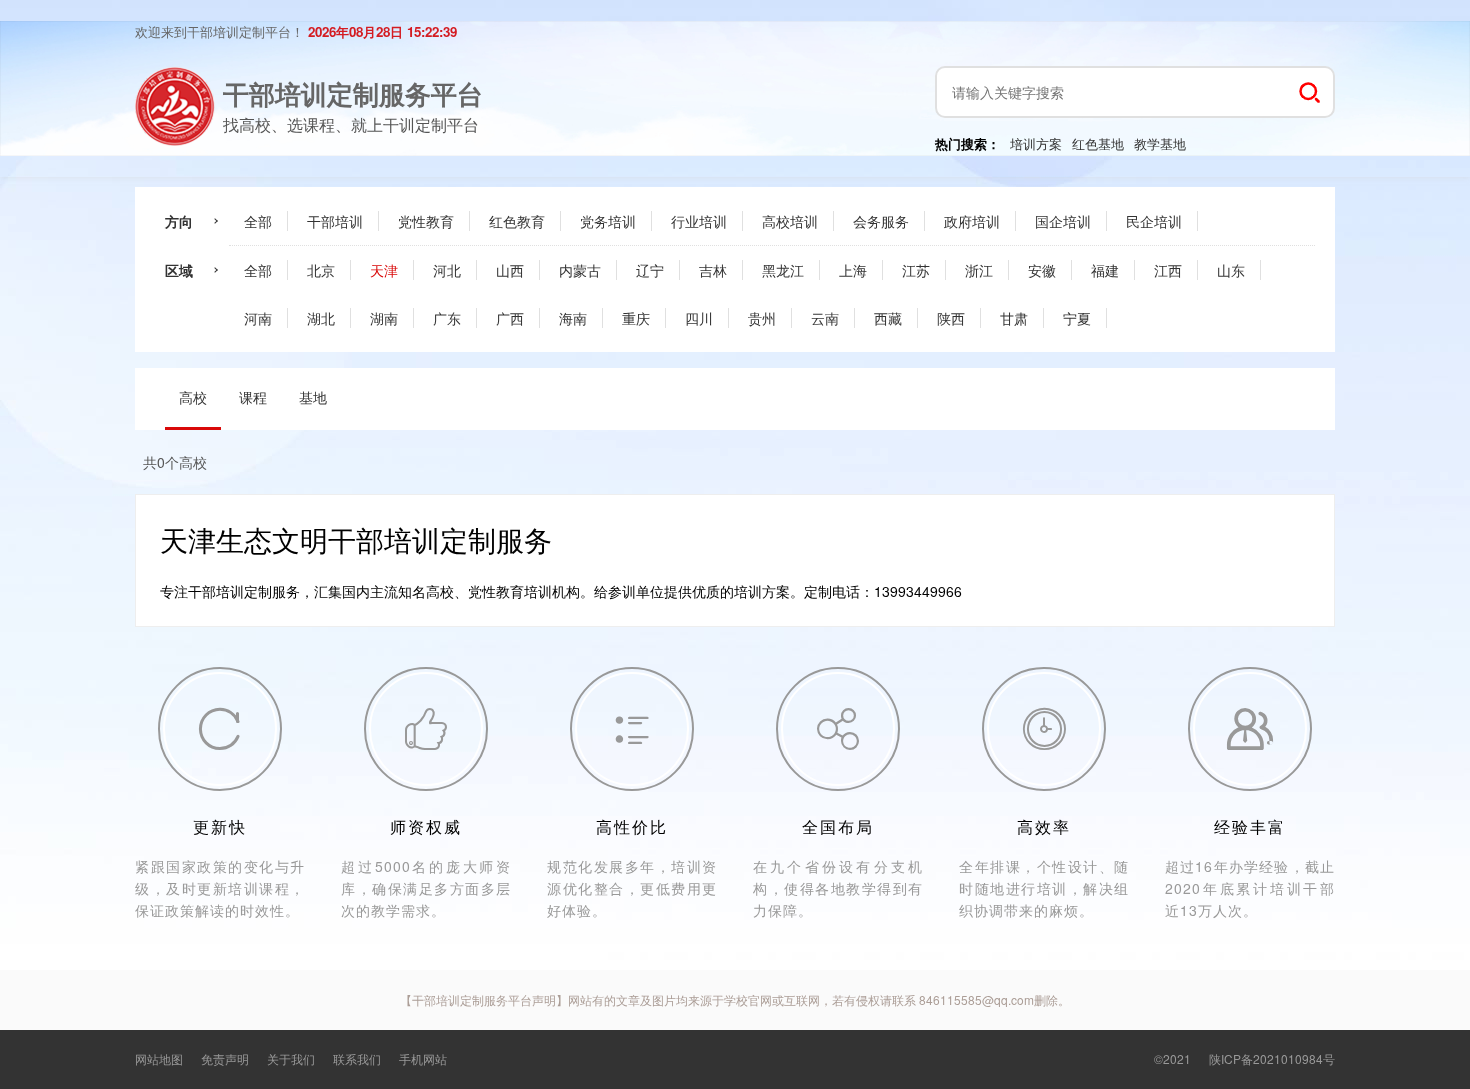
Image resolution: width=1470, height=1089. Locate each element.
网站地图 (159, 1058)
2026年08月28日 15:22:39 (382, 31)
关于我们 (291, 1058)
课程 (253, 397)
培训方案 (1036, 143)
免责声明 (225, 1058)
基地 (313, 397)
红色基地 (1098, 143)
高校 (193, 397)
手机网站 (423, 1058)
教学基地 (1160, 143)
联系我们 (357, 1058)
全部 (258, 221)
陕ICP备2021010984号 (1272, 1058)
